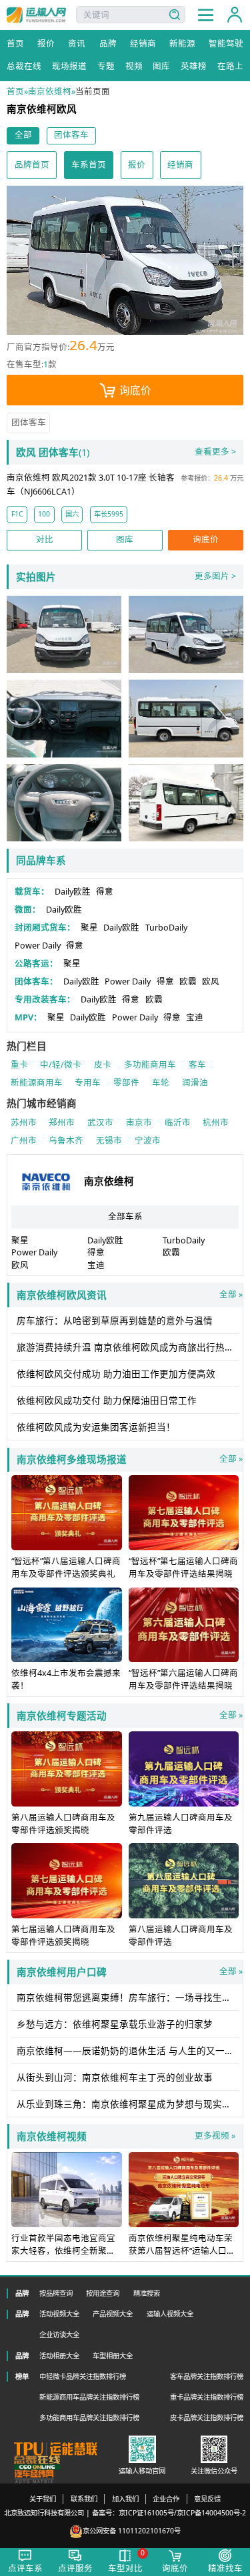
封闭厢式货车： (45, 928)
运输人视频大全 (170, 2314)
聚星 (89, 928)
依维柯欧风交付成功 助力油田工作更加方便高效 (116, 1374)
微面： (28, 910)
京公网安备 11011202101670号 (132, 2531)
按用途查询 (103, 2293)
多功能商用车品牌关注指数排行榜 (89, 2418)
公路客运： (36, 964)
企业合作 (166, 2499)
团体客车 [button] (71, 135)
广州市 (24, 1141)
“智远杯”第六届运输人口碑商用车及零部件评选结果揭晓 (183, 1679)
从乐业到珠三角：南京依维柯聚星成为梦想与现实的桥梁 (128, 2104)
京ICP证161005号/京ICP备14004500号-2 (182, 2513)
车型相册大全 (113, 2356)
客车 (197, 1065)
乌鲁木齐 (66, 1141)
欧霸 (188, 981)
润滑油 (195, 1083)
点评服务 (75, 2568)
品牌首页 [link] (32, 165)
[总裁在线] (37, 2463)
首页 (15, 92)
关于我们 (43, 2499)
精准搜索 (147, 2293)
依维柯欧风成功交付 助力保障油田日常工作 (107, 1400)
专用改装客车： (45, 999)
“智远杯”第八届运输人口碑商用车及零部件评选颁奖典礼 (66, 1568)
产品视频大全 (113, 2314)
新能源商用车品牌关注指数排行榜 (89, 2397)
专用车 (88, 1083)
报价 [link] (137, 165)
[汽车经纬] (34, 2476)
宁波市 (148, 1141)
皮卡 (103, 1065)
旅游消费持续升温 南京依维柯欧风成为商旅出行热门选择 (128, 1347)
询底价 (135, 390)
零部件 (126, 1083)
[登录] (235, 15)
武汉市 (100, 1123)
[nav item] (206, 15)
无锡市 (109, 1141)
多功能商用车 (150, 1065)
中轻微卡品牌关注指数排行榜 (83, 2376)
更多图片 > (215, 576)
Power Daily (38, 946)
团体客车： (36, 981)
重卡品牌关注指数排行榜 (207, 2397)
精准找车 (225, 2568)
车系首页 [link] (89, 165)
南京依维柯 (50, 92)
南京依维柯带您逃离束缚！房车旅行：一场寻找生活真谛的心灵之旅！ (128, 1998)
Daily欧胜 (73, 892)
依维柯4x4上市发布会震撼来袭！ (66, 1679)
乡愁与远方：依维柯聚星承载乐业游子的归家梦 (115, 2024)
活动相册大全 (59, 2356)
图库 (125, 539)
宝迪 (195, 1017)
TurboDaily (166, 928)
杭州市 (216, 1123)
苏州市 (24, 1123)
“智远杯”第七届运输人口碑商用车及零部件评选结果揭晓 (183, 1568)
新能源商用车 (37, 1083)
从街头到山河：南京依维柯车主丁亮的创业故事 (115, 2077)
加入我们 (125, 2499)
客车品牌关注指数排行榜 (207, 2376)
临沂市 (178, 1123)
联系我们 (84, 2499)
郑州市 (62, 1123)
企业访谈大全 (59, 2334)
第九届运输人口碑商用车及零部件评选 (181, 1824)
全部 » (129, 1295)
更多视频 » (215, 2136)
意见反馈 (207, 2499)
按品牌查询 (56, 2293)
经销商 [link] (180, 165)
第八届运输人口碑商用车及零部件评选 (181, 1936)
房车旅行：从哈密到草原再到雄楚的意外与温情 (115, 1321)
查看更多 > (215, 452)
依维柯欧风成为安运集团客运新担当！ (96, 1427)
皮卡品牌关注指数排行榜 (207, 2418)
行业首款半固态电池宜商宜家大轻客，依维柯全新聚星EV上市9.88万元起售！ (63, 2251)
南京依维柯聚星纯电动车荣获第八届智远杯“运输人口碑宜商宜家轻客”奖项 (182, 2251)
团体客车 (29, 422)
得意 (105, 892)
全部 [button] (23, 135)
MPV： (28, 1017)
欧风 (211, 981)
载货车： (32, 892)
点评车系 (25, 2568)
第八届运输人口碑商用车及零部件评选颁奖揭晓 (63, 1824)
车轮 (161, 1083)
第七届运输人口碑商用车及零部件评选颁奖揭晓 (63, 1936)
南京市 (139, 1123)
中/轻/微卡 (61, 1065)
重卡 (19, 1065)
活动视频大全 (59, 2314)
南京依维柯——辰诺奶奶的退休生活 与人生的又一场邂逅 (128, 2051)
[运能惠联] (56, 2449)
